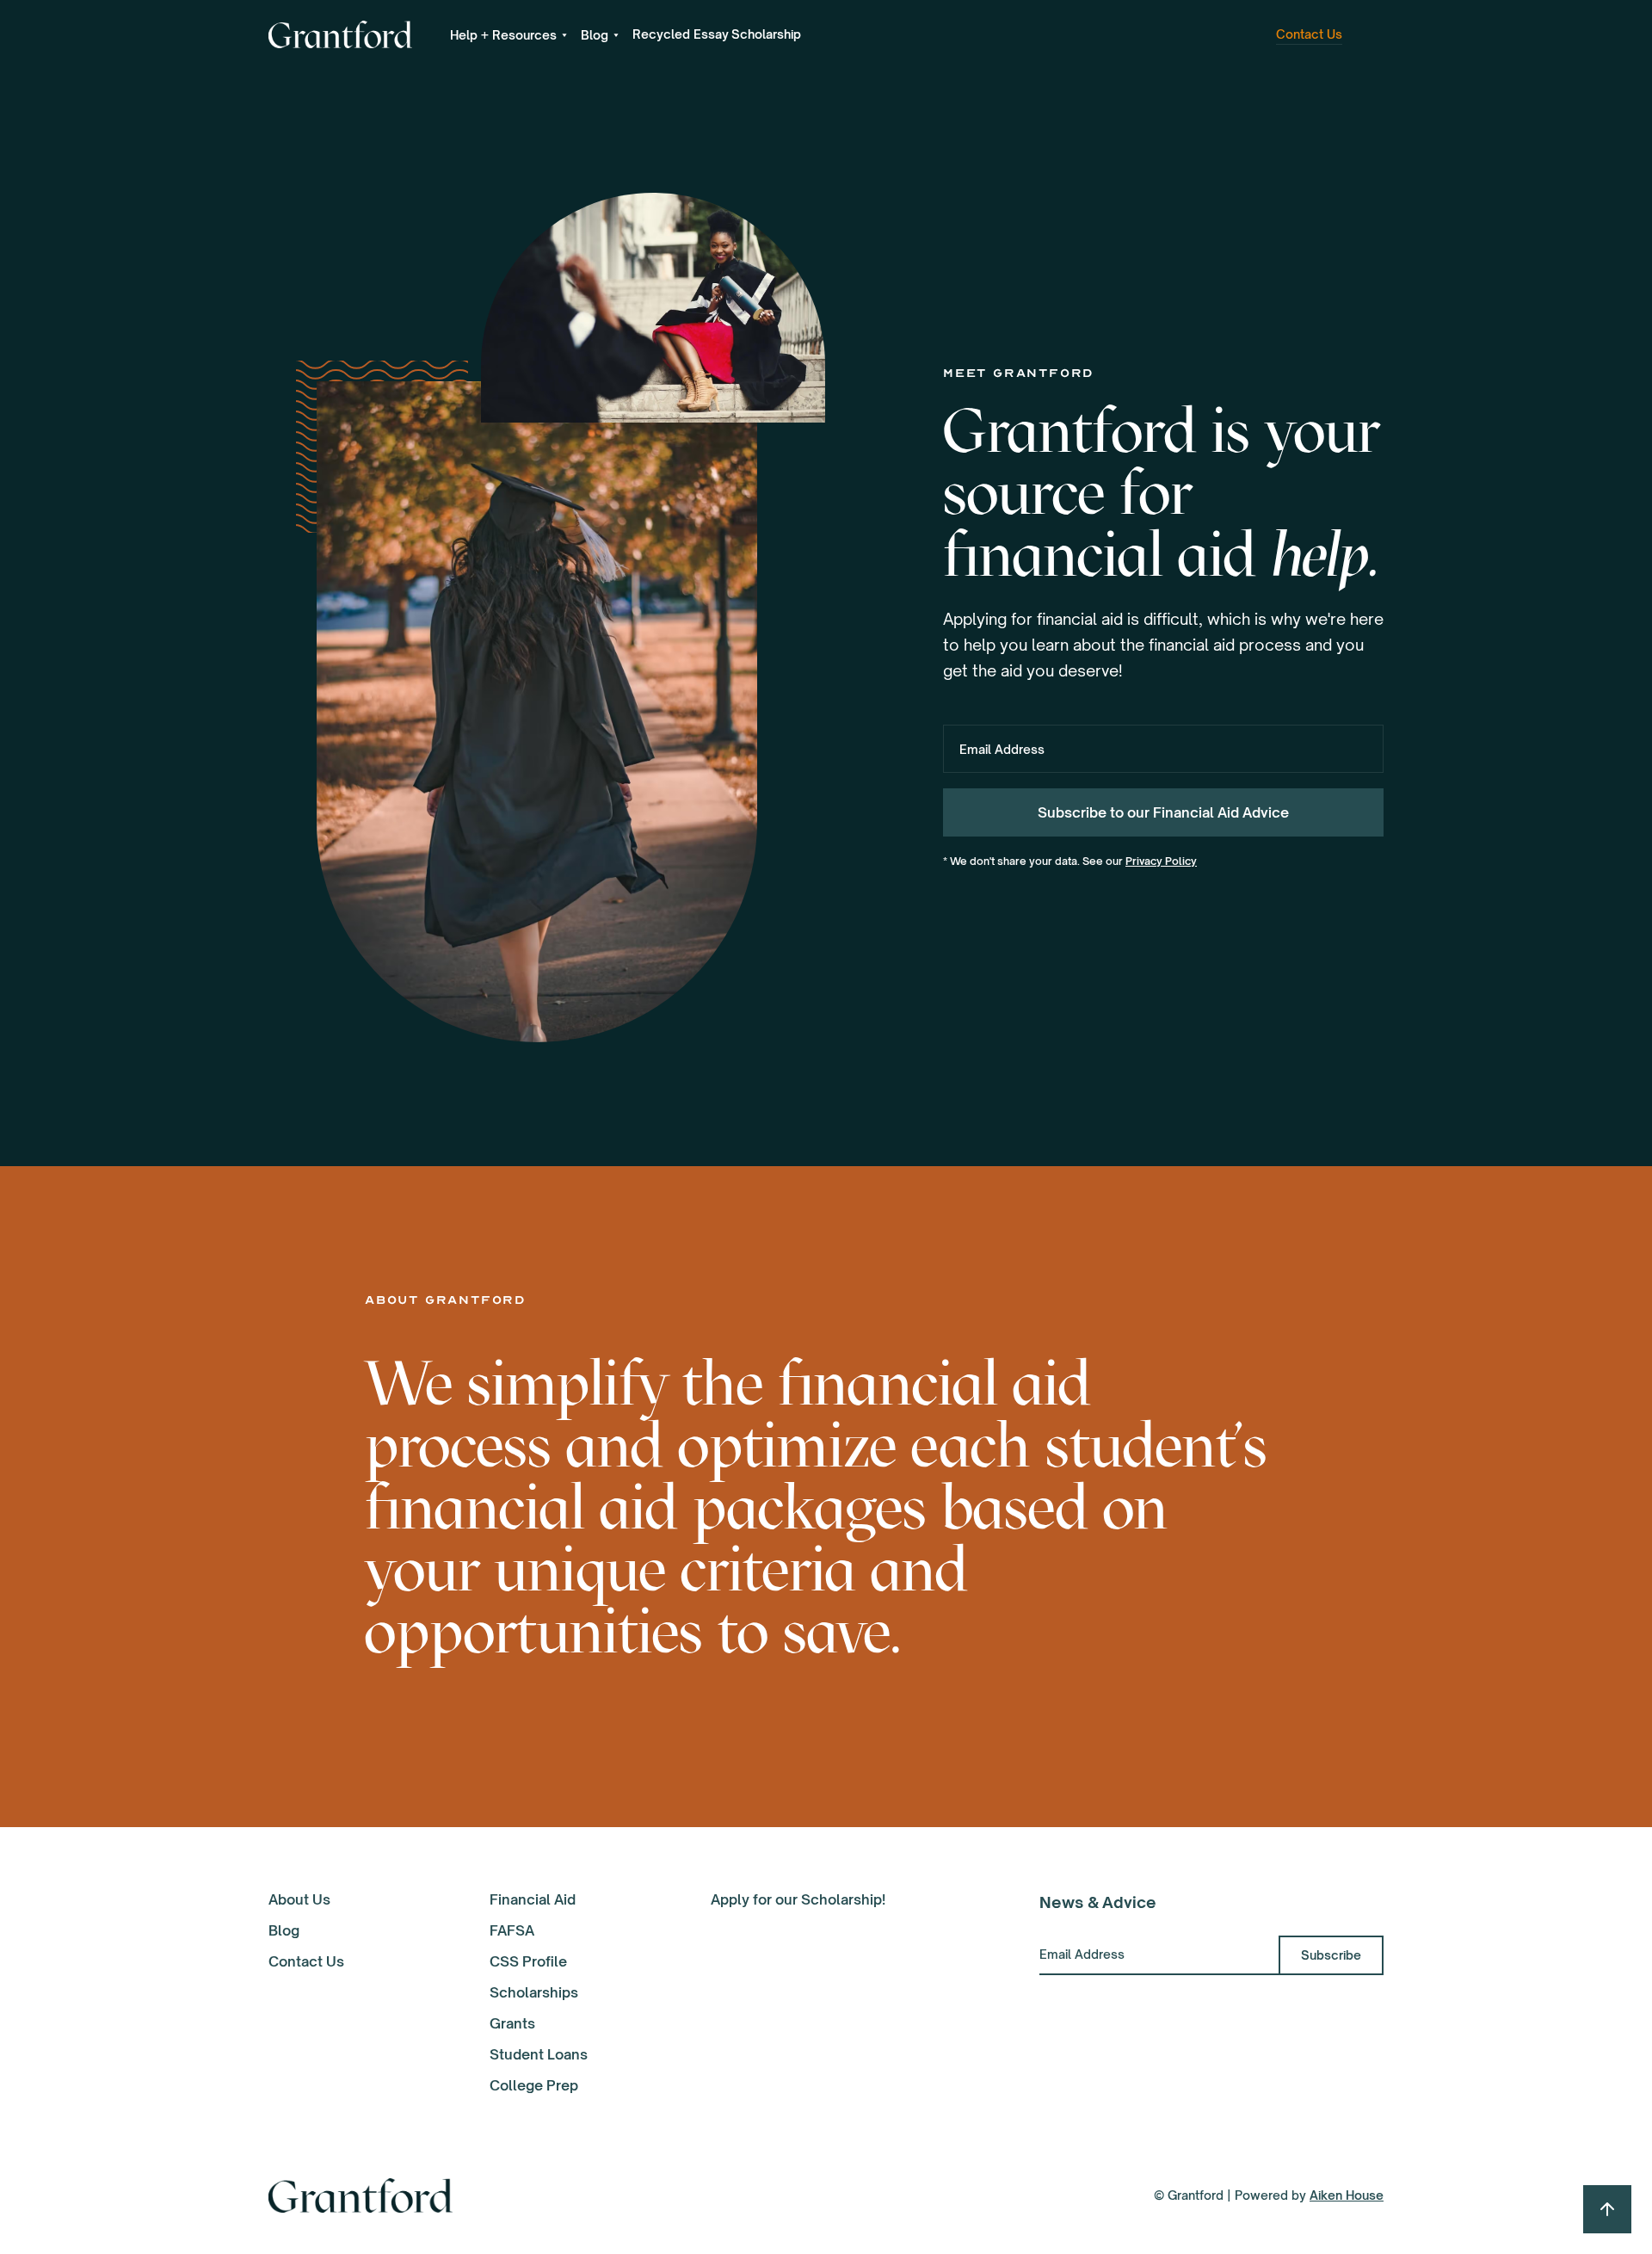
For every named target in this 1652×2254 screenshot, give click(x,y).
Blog (284, 1930)
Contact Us (306, 1961)
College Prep (534, 2085)
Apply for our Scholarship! (798, 1899)
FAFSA (512, 1930)
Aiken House (1347, 2195)
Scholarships (534, 1992)
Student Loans (539, 2054)
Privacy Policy (1161, 861)
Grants (512, 2023)
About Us (299, 1899)
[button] (509, 35)
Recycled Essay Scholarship (717, 34)
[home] (340, 34)
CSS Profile (528, 1961)
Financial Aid (533, 1899)
